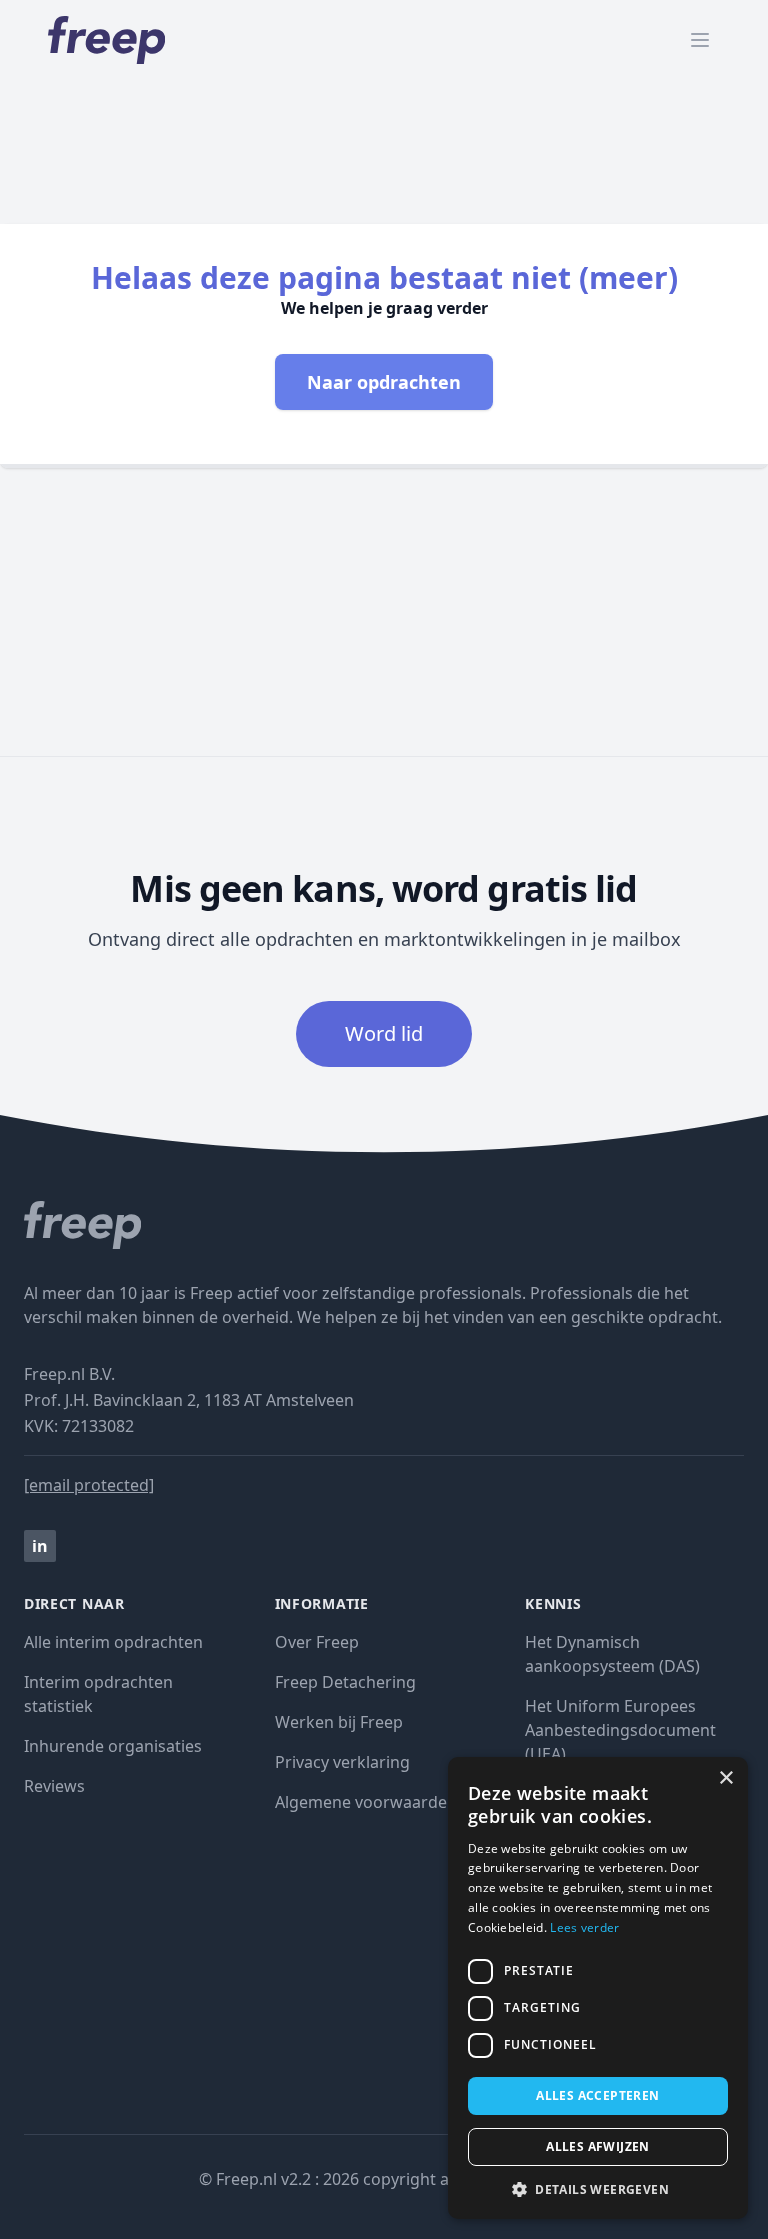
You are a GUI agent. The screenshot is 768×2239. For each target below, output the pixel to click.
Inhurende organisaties (113, 1746)
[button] (598, 2189)
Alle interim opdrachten (113, 1642)
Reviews (54, 1786)
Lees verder (584, 1927)
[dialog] (598, 1988)
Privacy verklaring (342, 1762)
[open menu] (700, 40)
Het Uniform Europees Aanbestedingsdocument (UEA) (620, 1730)
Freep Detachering (345, 1682)
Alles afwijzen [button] (598, 2146)
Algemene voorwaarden (366, 1802)
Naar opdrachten (384, 382)
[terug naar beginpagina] (384, 1225)
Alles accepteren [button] (597, 2095)
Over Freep (317, 1642)
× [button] (725, 1778)
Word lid (384, 1033)
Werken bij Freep (339, 1722)
